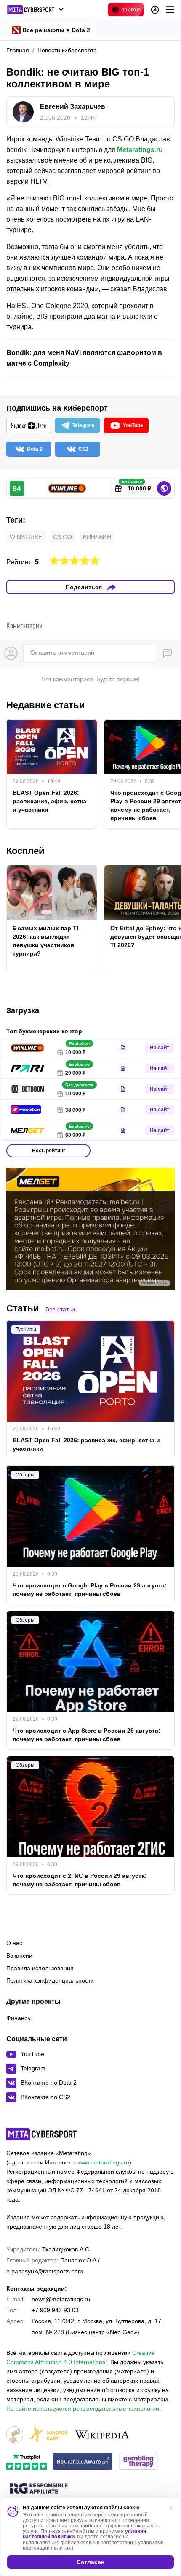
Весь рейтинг (49, 1151)
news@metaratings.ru (61, 2299)
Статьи (23, 1308)
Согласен (90, 2562)
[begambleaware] (83, 2462)
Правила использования (40, 1968)
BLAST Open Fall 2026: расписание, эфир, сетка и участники (49, 801)
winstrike (26, 537)
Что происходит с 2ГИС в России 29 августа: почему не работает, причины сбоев (80, 1880)
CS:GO (63, 537)
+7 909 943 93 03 (55, 2310)
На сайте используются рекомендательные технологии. (84, 2408)
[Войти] (155, 10)
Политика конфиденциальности (50, 1980)
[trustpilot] (27, 2462)
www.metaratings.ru (103, 2162)
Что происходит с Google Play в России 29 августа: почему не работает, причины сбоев (90, 1590)
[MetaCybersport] (41, 2134)
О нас (14, 1943)
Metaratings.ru (140, 150)
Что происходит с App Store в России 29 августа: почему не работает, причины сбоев (87, 1735)
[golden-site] (48, 2435)
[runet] (15, 2435)
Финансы (19, 2018)
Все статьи (60, 1309)
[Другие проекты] (36, 10)
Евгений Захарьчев (73, 107)
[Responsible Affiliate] (39, 2489)
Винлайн (97, 537)
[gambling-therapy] (138, 2462)
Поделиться (84, 587)
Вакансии (19, 1956)
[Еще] (170, 10)
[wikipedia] (102, 2435)
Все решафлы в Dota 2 (56, 30)
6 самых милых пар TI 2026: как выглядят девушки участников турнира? (45, 941)
